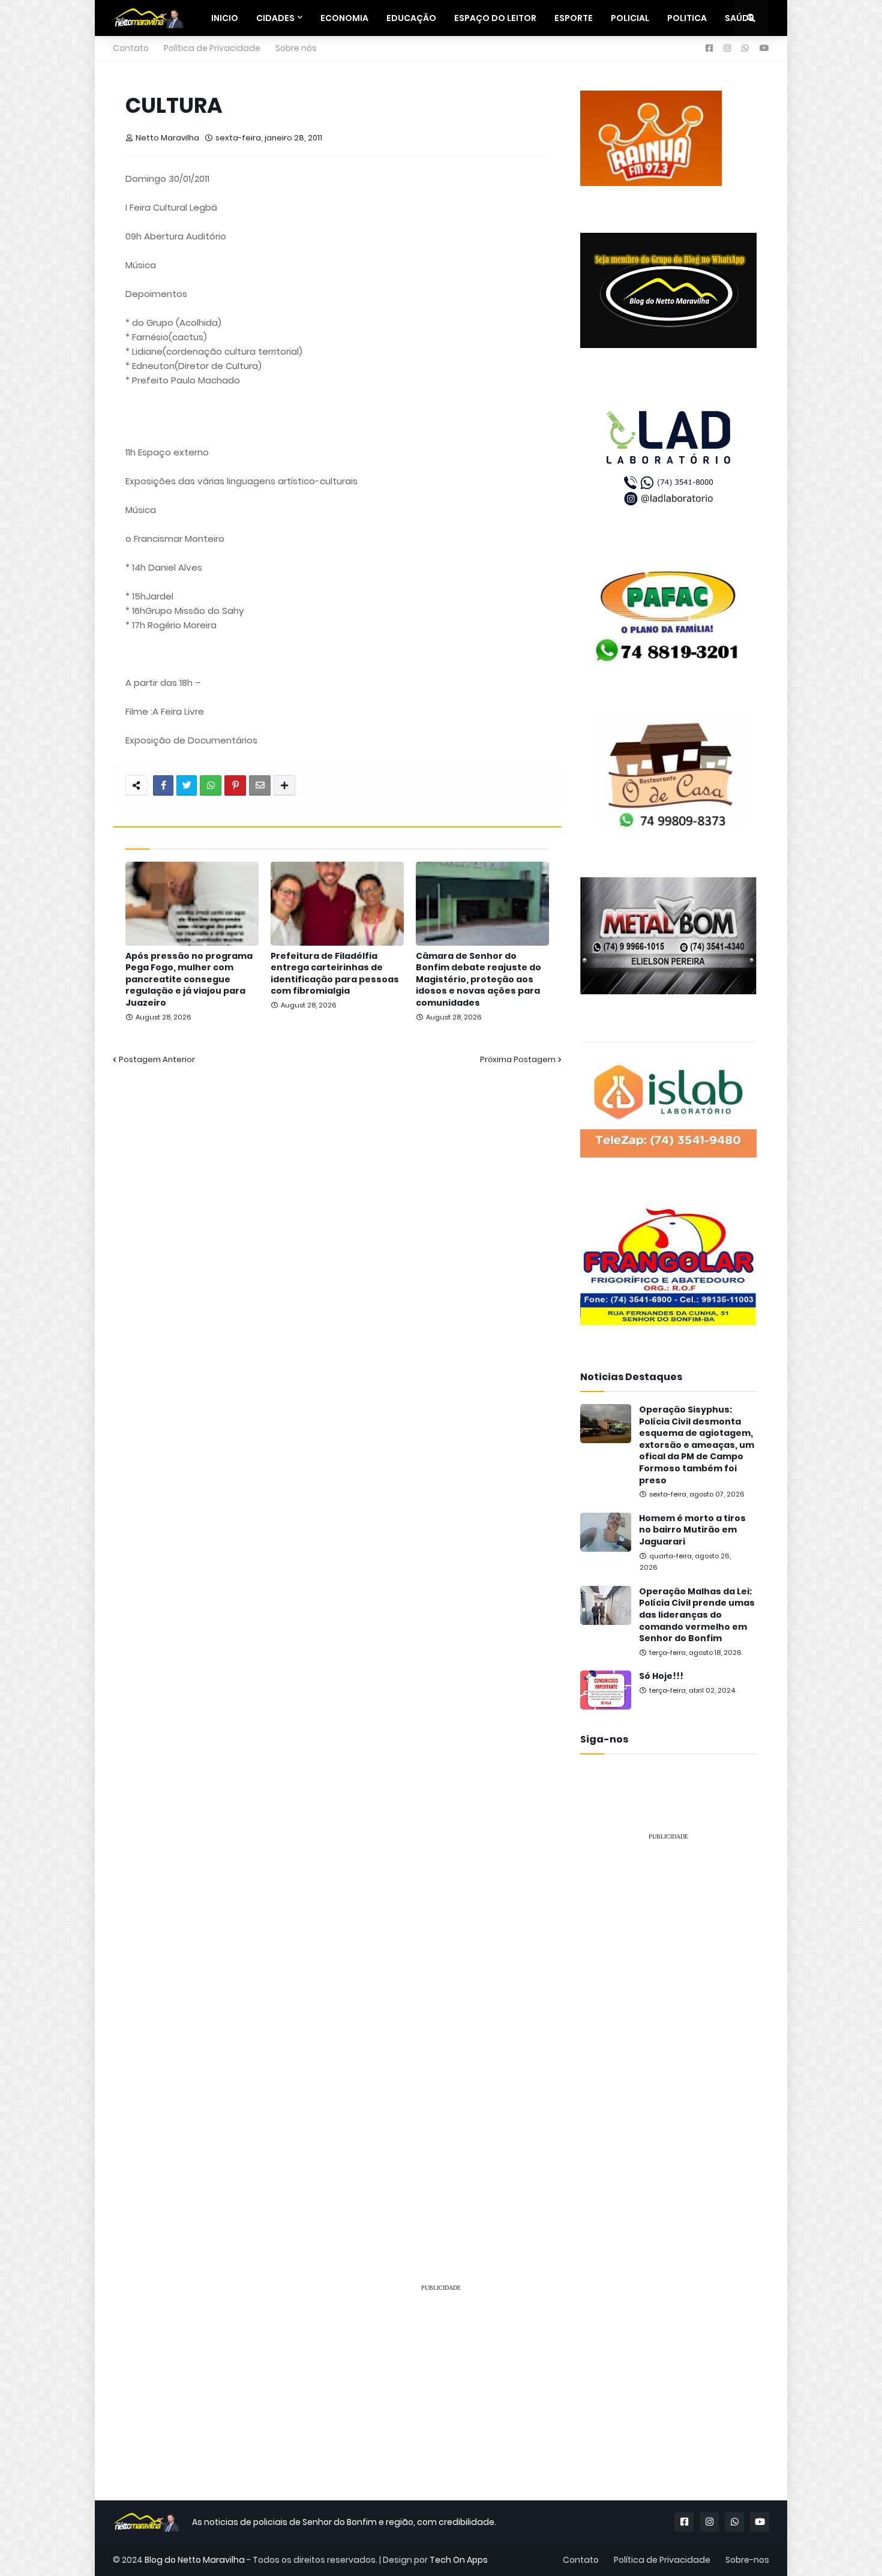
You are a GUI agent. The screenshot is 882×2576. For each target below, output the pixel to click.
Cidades (275, 18)
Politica (687, 18)
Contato (131, 48)
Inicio (225, 18)
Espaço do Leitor (495, 18)
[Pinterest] (235, 785)
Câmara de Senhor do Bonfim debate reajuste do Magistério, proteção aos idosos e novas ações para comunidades (478, 980)
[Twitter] (187, 785)
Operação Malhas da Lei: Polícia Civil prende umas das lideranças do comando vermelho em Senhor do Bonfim (697, 1615)
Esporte (574, 18)
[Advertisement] (668, 2031)
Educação (411, 18)
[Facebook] (163, 785)
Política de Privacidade (212, 48)
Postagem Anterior (157, 1059)
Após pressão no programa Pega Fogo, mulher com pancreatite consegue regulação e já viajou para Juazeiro (189, 980)
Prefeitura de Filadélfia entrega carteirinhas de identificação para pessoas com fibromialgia (335, 974)
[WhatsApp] (211, 785)
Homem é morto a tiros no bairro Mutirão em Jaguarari (692, 1530)
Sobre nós (296, 48)
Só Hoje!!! (661, 1676)
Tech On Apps (459, 2560)
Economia (344, 18)
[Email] (260, 785)
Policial (630, 18)
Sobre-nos (747, 2560)
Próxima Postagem (518, 1059)
